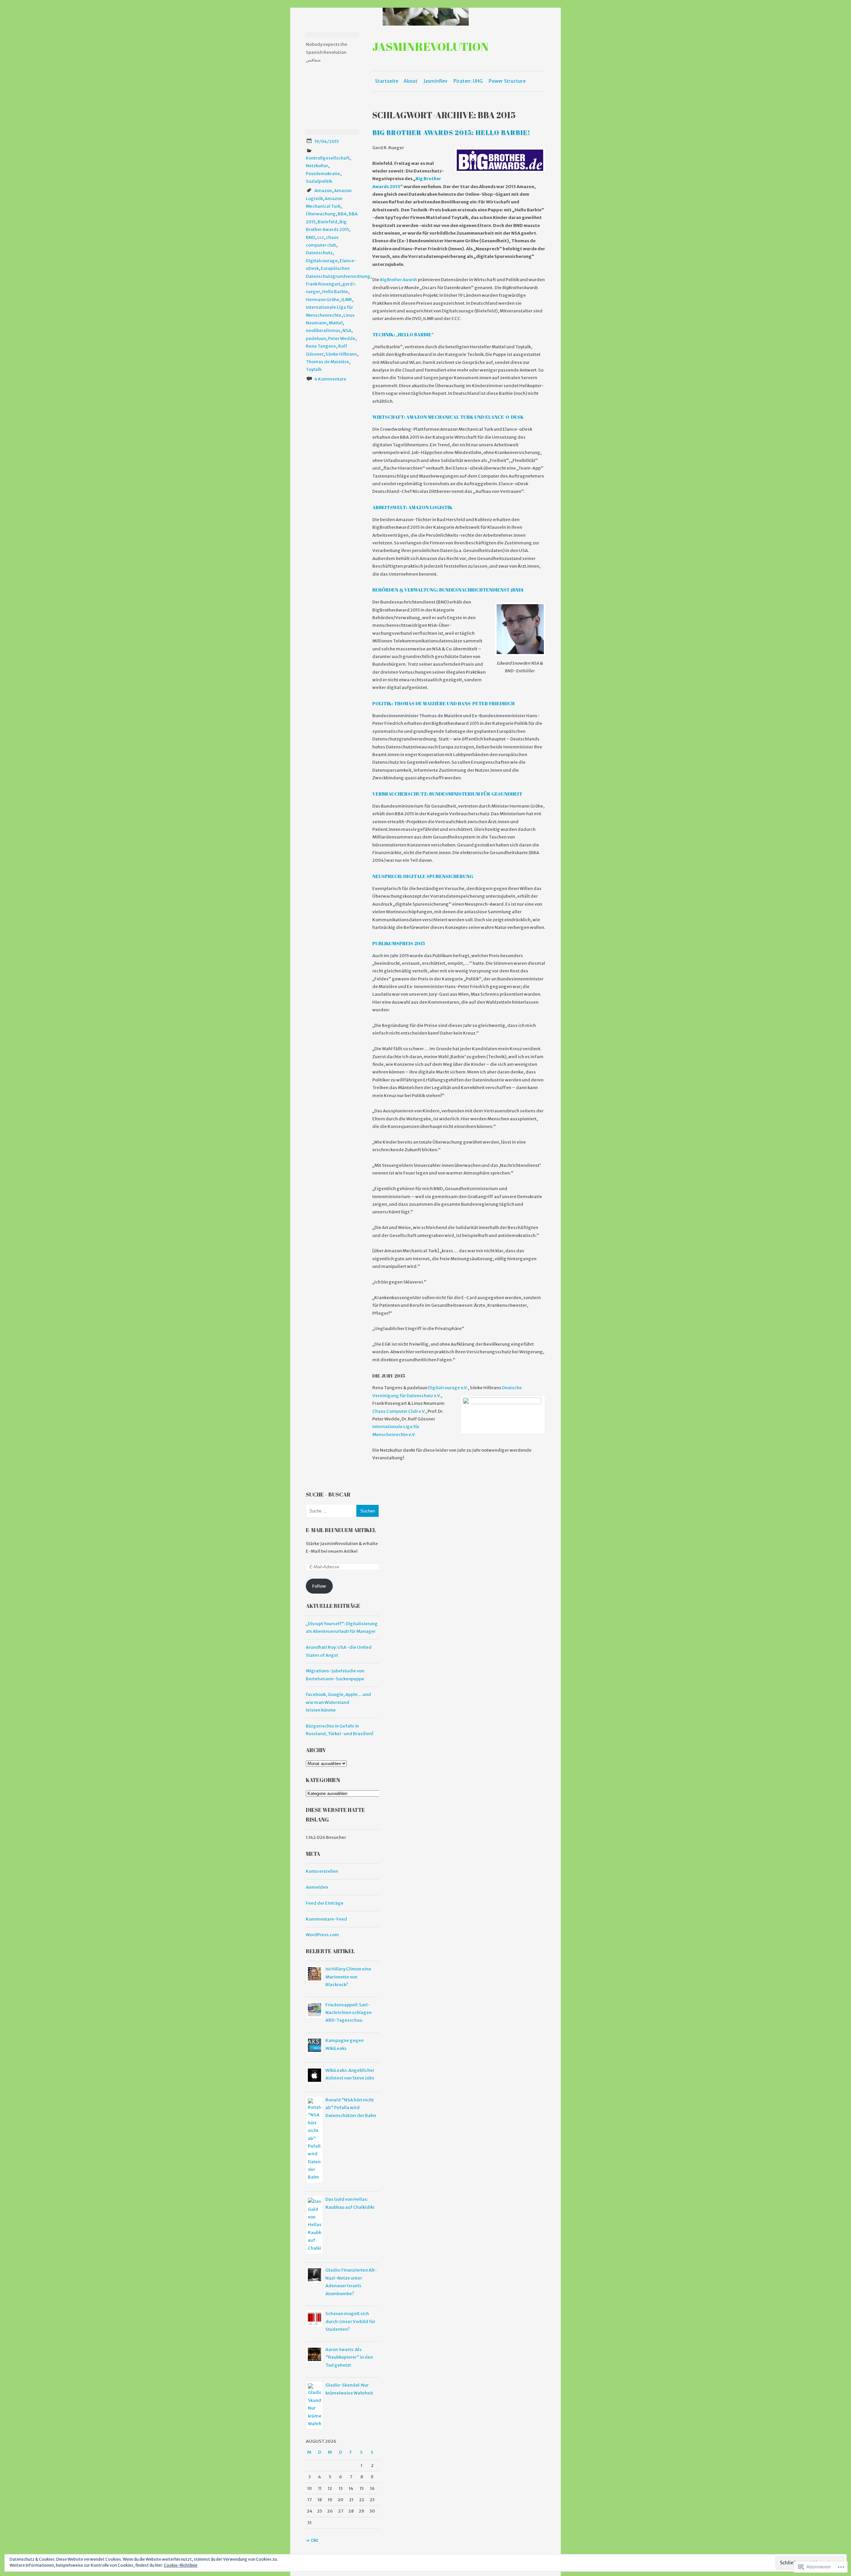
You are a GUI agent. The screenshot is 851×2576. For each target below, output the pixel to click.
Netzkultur (317, 166)
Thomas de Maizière (327, 362)
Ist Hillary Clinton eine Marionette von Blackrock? (348, 1977)
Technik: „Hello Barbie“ (403, 335)
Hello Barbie (335, 292)
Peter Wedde (342, 338)
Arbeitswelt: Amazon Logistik (412, 507)
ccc (321, 237)
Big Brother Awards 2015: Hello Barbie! (451, 132)
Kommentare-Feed (326, 1919)
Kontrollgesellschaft (328, 158)
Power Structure (507, 81)
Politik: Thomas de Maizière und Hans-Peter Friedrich (443, 703)
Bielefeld (327, 222)
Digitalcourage (322, 261)
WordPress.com (322, 1935)
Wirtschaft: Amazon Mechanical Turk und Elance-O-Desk (448, 417)
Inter (377, 1427)
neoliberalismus (323, 331)
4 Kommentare (330, 379)
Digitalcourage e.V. (448, 1388)
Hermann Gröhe (323, 300)
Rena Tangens (321, 346)
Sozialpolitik (319, 181)
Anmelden (317, 1887)
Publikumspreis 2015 (399, 943)
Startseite (387, 81)
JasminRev (435, 81)
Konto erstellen (322, 1871)
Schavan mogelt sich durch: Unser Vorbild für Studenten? (350, 2321)
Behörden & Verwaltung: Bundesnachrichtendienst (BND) (448, 590)
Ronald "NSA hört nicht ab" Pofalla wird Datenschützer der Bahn (351, 2108)
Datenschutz (319, 253)
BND (310, 237)
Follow (319, 1586)
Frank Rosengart (323, 284)
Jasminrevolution (430, 46)
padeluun (316, 338)
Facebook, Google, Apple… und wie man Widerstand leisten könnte (338, 1702)
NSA (347, 331)
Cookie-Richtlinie (181, 2565)
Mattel (336, 323)
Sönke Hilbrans (341, 354)
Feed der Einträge (325, 1903)
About (411, 81)
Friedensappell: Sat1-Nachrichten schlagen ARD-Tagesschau (349, 2013)
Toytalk (314, 369)
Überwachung (321, 214)
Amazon (323, 191)
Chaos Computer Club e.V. (399, 1411)
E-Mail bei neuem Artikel (341, 1530)
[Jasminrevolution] (425, 17)
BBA (342, 214)
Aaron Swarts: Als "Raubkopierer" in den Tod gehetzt (349, 2357)
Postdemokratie (323, 174)
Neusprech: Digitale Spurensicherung (423, 876)
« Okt (312, 2540)
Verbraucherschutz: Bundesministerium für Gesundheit (447, 794)
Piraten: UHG (468, 81)
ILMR (347, 300)
